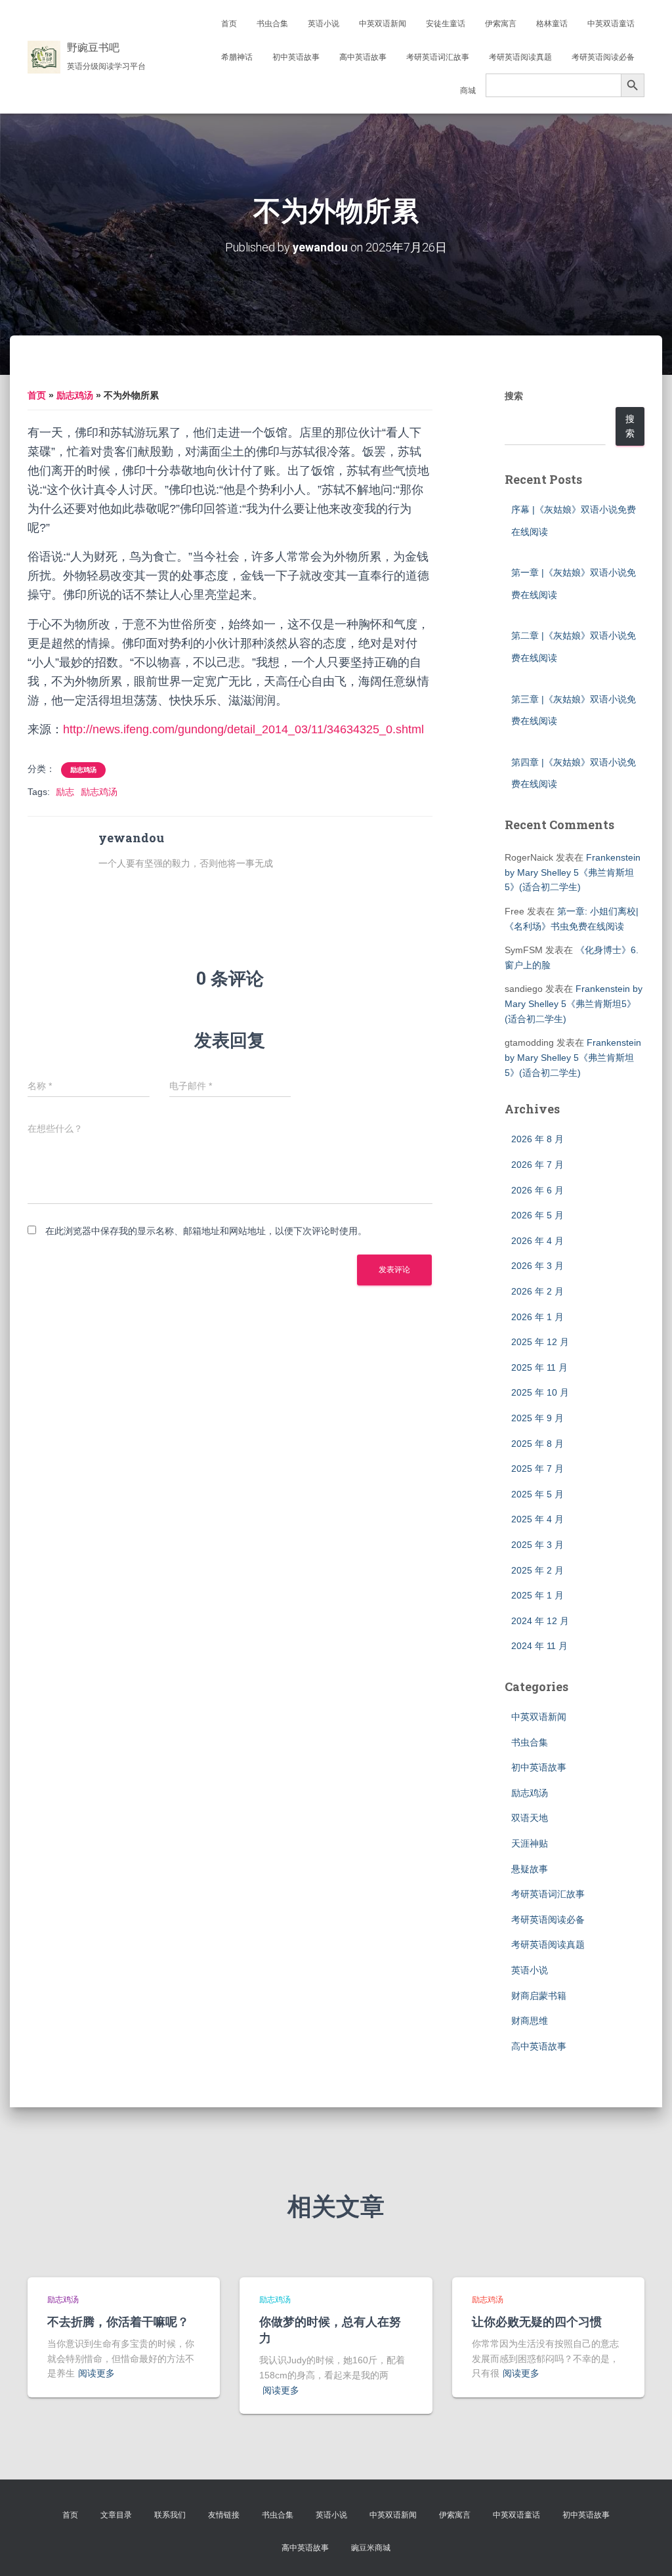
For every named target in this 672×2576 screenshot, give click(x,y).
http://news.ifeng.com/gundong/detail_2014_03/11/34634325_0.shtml (243, 729)
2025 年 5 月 (537, 1494)
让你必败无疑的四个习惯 (537, 2321)
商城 (468, 91)
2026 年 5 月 (537, 1215)
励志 (65, 792)
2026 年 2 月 (537, 1291)
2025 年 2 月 (537, 1570)
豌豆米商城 (371, 2548)
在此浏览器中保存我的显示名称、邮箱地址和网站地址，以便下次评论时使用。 (206, 1231)
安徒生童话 (446, 24)
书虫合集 (272, 24)
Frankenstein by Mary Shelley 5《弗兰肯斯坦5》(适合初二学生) (573, 872)
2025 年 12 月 (540, 1342)
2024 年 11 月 (539, 1646)
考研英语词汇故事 (438, 57)
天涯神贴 (530, 1843)
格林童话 (552, 24)
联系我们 (170, 2515)
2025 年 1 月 (537, 1595)
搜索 (514, 396)
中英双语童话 (611, 24)
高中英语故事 (363, 57)
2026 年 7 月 (537, 1165)
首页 (229, 24)
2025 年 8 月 (537, 1444)
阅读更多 (96, 2373)
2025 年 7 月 (537, 1469)
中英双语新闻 (383, 24)
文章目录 (116, 2515)
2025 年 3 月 (537, 1545)
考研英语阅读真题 (520, 57)
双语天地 (530, 1818)
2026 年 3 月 (537, 1266)
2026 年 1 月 (537, 1317)
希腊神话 (237, 57)
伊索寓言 (501, 24)
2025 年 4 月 (537, 1519)
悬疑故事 (530, 1869)
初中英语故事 (296, 57)
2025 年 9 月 (537, 1418)
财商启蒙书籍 (539, 1996)
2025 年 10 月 (540, 1392)
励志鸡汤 (75, 395)
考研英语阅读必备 (603, 57)
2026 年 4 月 (537, 1241)
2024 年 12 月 (540, 1621)
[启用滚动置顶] (646, 2550)
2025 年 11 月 (539, 1367)
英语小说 (324, 24)
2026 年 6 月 (537, 1190)
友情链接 (224, 2515)
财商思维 (530, 2021)
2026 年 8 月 (537, 1139)
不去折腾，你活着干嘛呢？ (118, 2321)
